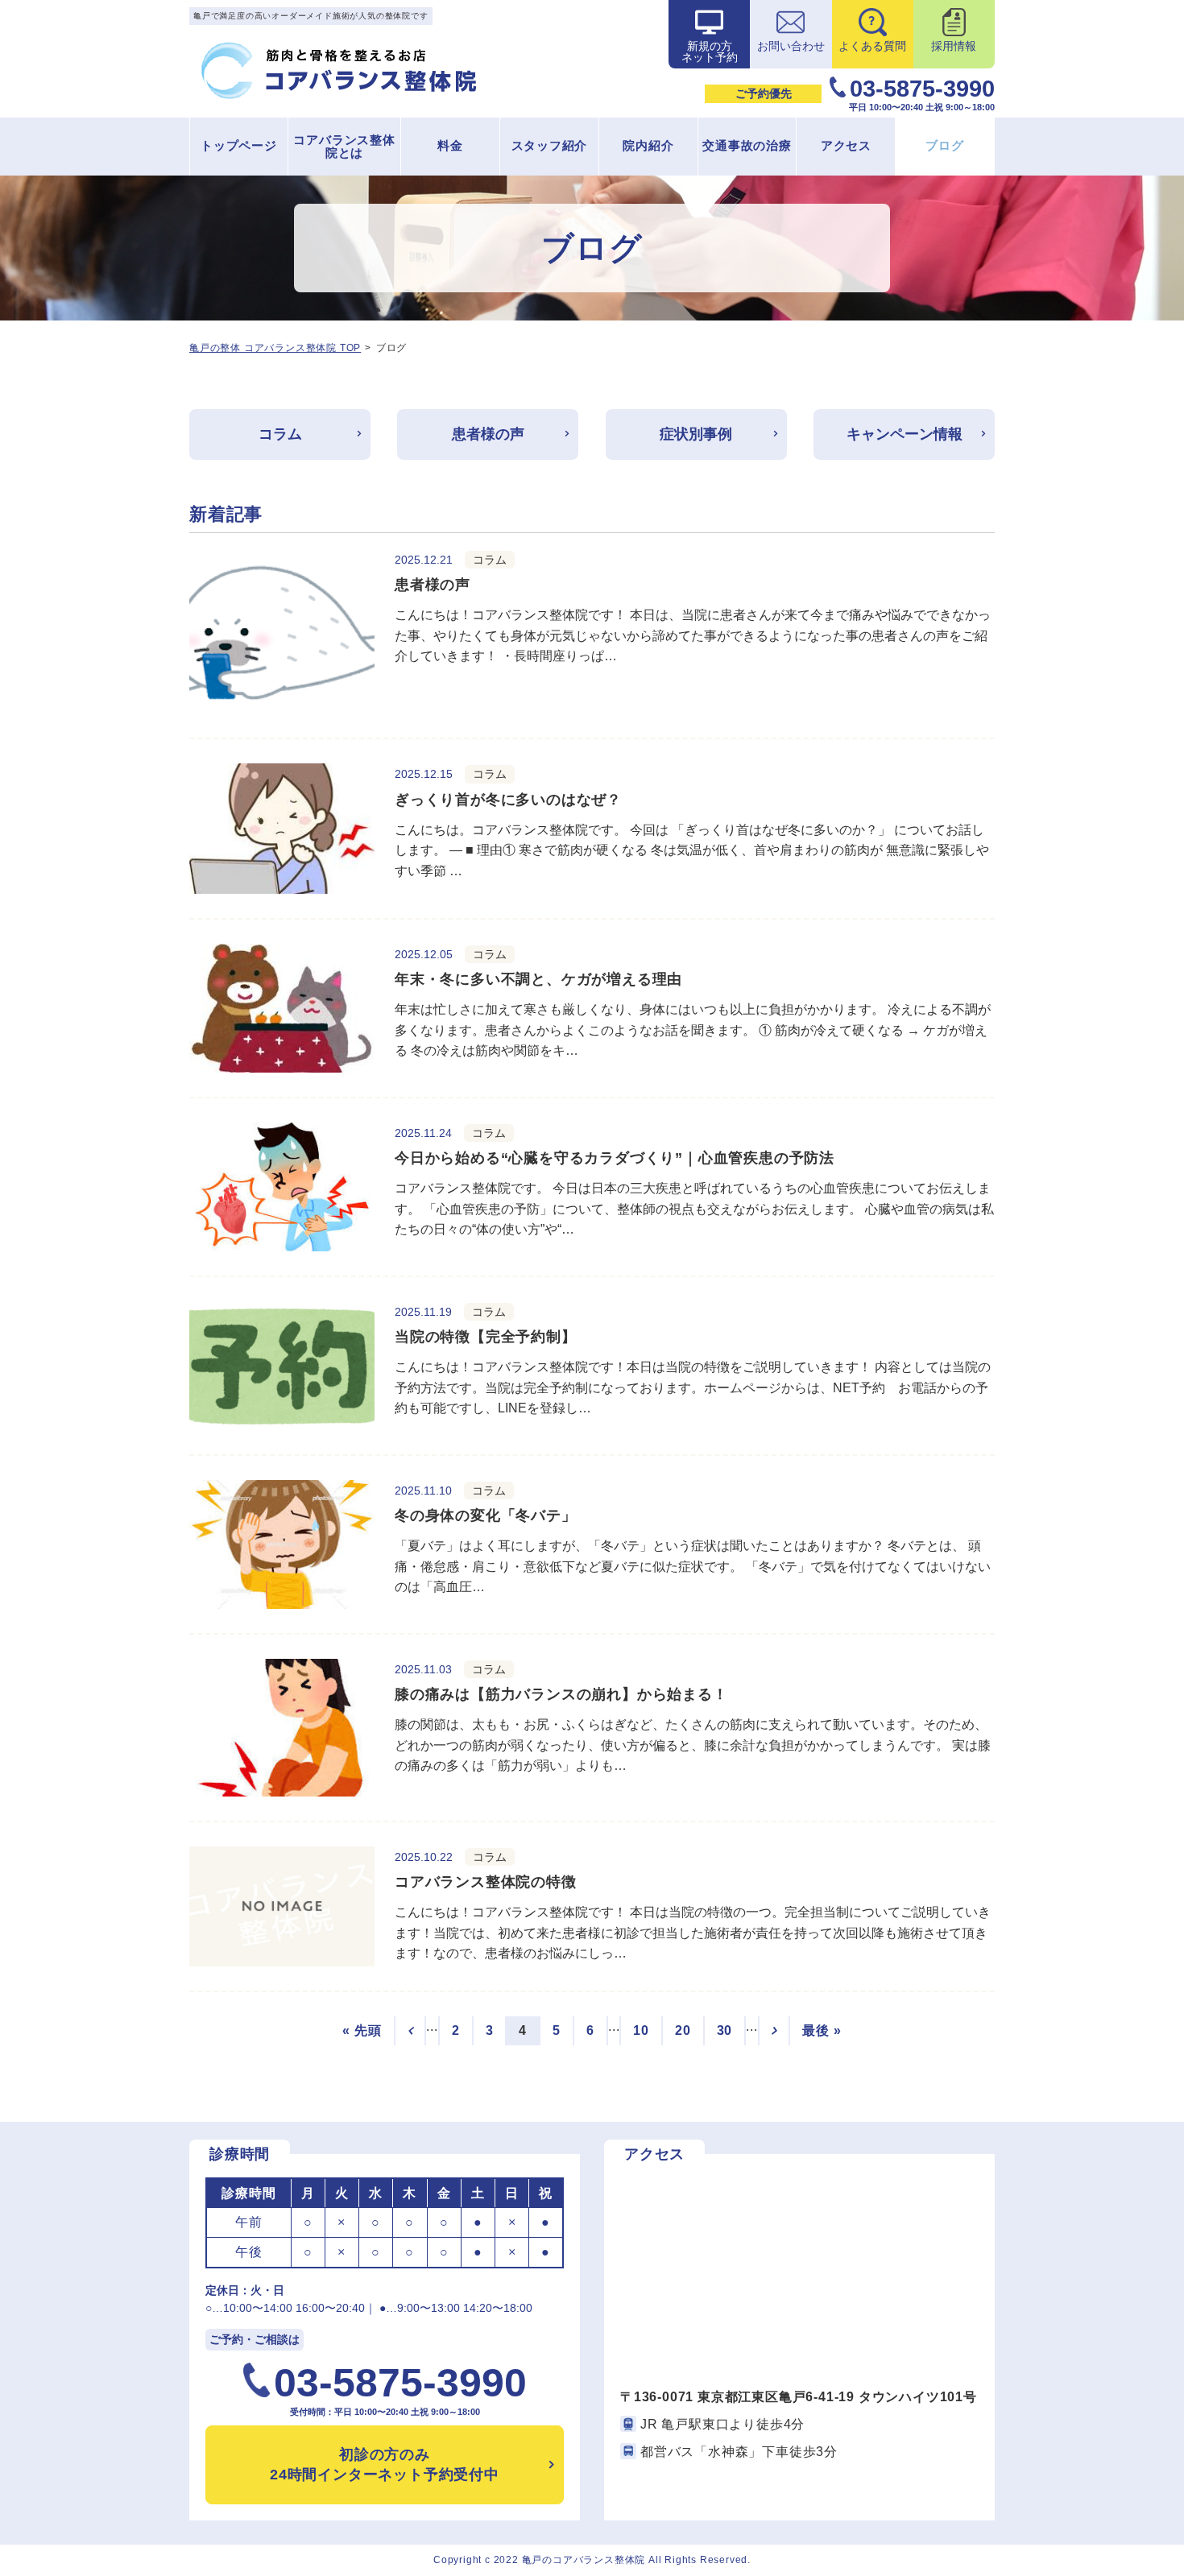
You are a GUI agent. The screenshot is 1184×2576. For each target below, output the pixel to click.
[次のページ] (774, 2031)
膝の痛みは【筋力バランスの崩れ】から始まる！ (561, 1694)
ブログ (944, 145)
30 (725, 2030)
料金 (450, 145)
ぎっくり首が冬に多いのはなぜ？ (508, 800)
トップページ (239, 145)
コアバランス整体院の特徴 (486, 1882)
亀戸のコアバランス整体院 (584, 2560)
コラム (280, 434)
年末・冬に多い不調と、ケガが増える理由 (538, 979)
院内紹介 (648, 145)
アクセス (846, 145)
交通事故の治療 (747, 145)
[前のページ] (410, 2031)
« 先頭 (362, 2030)
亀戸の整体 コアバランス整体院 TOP (275, 348)
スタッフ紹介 (550, 145)
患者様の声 (488, 434)
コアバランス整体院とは (344, 147)
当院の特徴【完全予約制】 (486, 1337)
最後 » (822, 2030)
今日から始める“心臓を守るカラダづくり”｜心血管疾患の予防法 (615, 1158)
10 (641, 2030)
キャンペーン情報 (905, 434)
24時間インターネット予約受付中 (385, 2464)
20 (683, 2030)
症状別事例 (696, 434)
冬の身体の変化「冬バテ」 (486, 1515)
